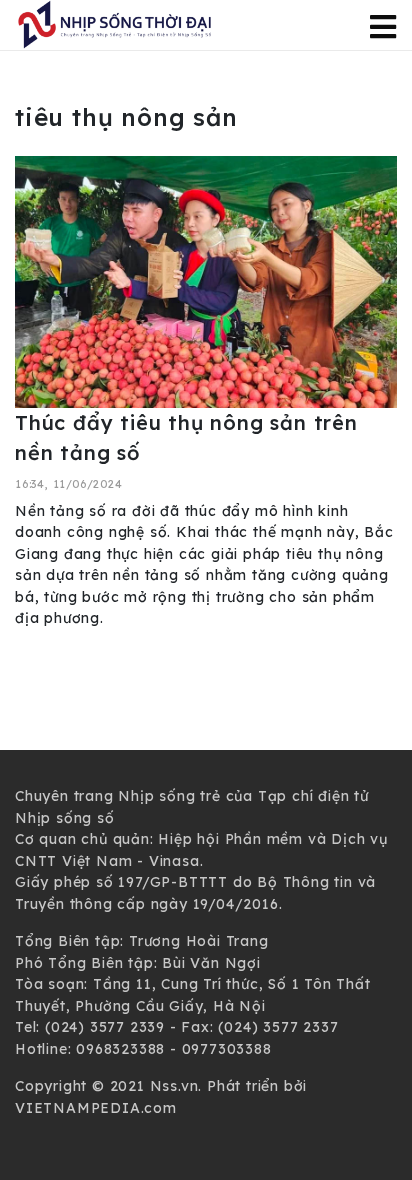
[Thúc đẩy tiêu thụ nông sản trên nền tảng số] (206, 281)
